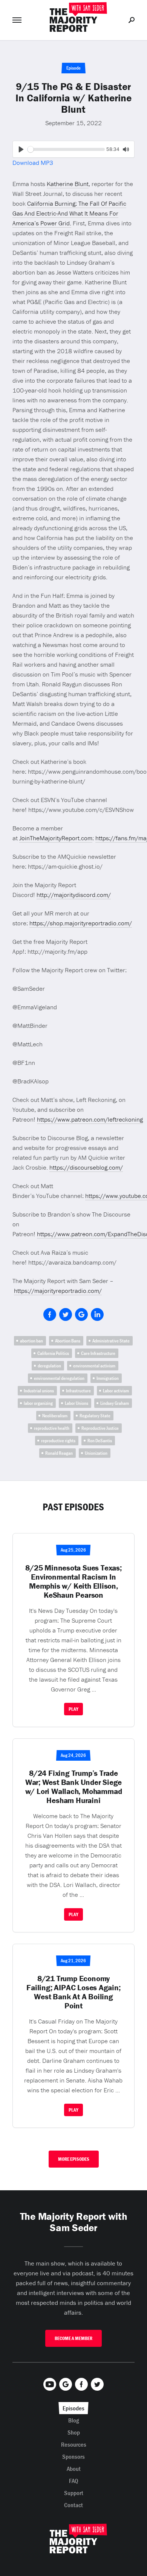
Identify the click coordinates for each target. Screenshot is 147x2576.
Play (73, 1709)
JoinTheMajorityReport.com (56, 838)
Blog (74, 2420)
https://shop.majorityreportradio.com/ (81, 923)
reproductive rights (58, 1441)
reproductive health (52, 1428)
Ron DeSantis (100, 1441)
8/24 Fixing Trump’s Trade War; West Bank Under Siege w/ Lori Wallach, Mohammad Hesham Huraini (74, 1787)
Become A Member (73, 2338)
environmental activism (94, 1366)
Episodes (73, 2408)
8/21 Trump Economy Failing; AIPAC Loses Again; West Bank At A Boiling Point (73, 1992)
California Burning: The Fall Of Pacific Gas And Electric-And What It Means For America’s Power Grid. (69, 213)
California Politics (53, 1353)
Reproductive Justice (100, 1428)
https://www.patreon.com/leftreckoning (90, 1119)
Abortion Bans (68, 1341)
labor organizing (38, 1403)
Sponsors (73, 2457)
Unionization (96, 1453)
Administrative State (111, 1341)
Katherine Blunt (68, 184)
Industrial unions (39, 1391)
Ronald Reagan (59, 1453)
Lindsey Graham (115, 1403)
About (74, 2469)
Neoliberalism (55, 1416)
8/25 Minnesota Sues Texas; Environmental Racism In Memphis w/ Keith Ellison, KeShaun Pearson (73, 1581)
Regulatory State (95, 1416)
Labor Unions (77, 1403)
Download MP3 (33, 163)
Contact (73, 2505)
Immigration (108, 1378)
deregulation (49, 1366)
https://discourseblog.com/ (86, 1167)
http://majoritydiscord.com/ (74, 895)
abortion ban (31, 1341)
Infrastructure (78, 1391)
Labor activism (116, 1391)
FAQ (74, 2481)
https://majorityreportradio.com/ (58, 1291)
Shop (74, 2432)
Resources (74, 2444)
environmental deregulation (59, 1378)
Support (74, 2493)
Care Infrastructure (98, 1353)
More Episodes (74, 2159)
